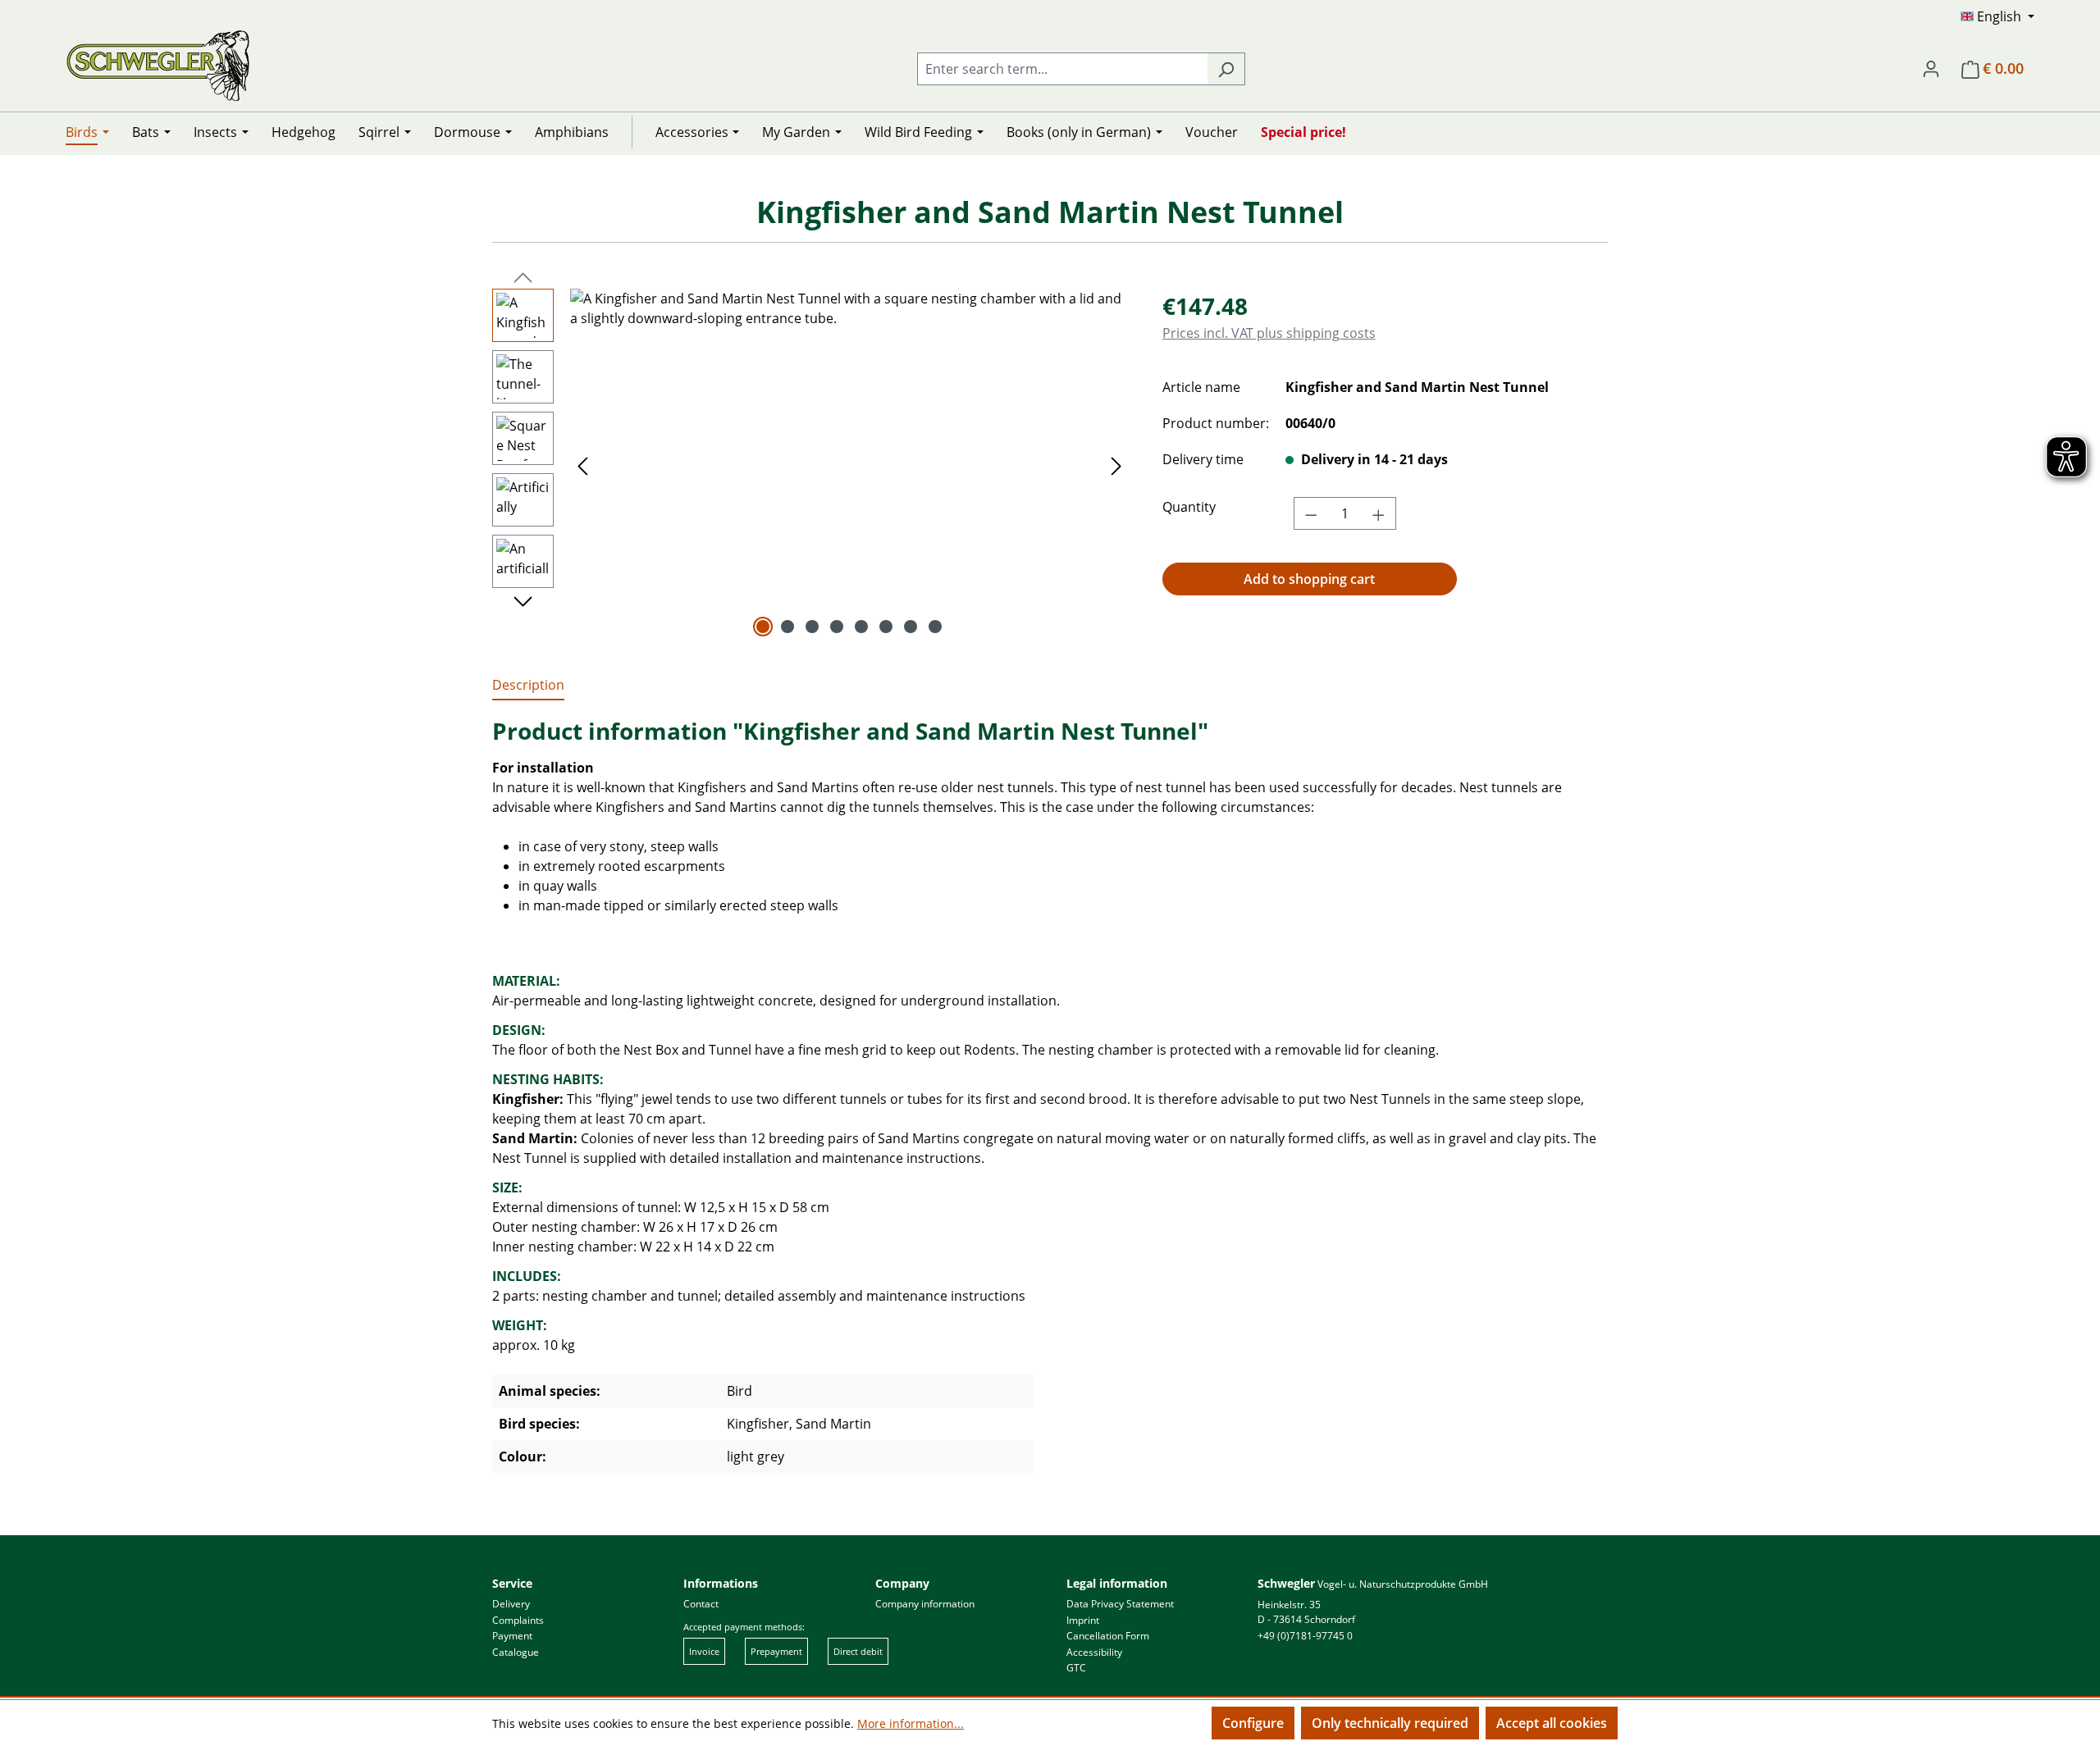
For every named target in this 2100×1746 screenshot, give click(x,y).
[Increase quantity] (1379, 513)
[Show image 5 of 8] (861, 627)
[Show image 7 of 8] (911, 627)
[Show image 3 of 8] (812, 627)
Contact (701, 1604)
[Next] (1116, 465)
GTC (1076, 1668)
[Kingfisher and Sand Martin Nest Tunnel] (849, 465)
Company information (925, 1604)
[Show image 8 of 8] (935, 627)
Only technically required (1390, 1723)
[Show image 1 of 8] (763, 627)
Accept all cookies (1552, 1723)
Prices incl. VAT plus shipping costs (1269, 333)
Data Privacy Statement (1120, 1604)
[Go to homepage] (158, 65)
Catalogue (516, 1652)
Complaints (518, 1620)
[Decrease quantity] (1311, 513)
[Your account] (1931, 68)
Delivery (511, 1604)
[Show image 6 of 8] (886, 627)
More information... (911, 1723)
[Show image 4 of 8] (837, 627)
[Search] (1226, 69)
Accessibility (1094, 1652)
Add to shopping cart (1309, 579)
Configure (1253, 1723)
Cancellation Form (1108, 1636)
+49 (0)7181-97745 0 (1305, 1636)
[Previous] (582, 465)
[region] (811, 465)
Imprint (1083, 1620)
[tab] (528, 686)
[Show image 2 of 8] (787, 627)
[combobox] (1062, 69)
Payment (512, 1636)
